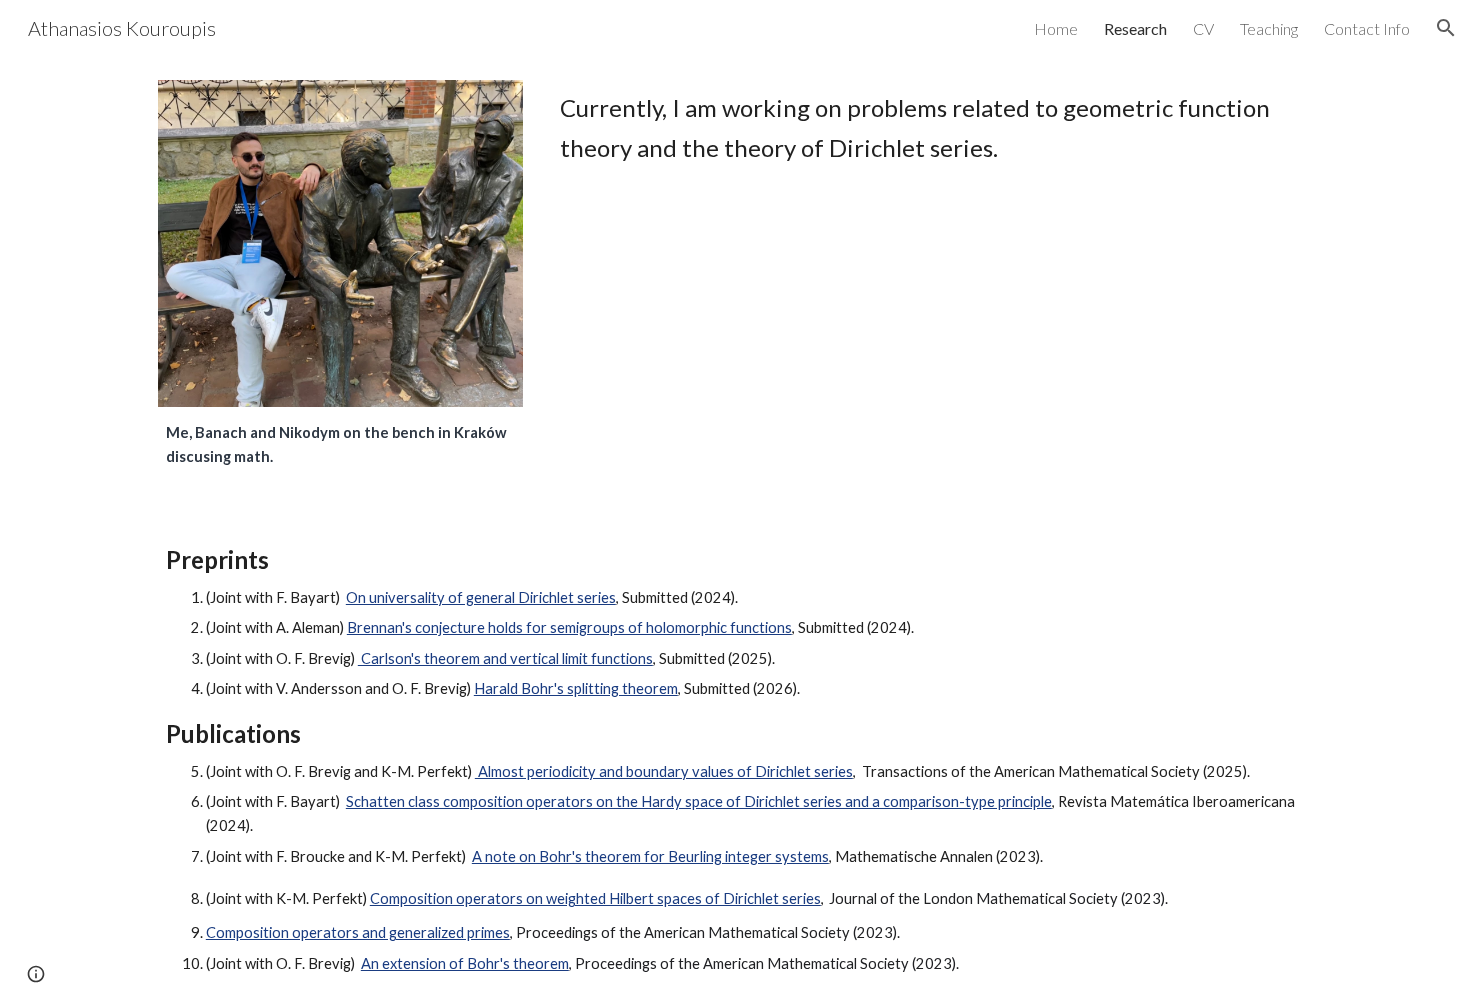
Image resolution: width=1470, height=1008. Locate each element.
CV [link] (1203, 28)
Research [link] (1135, 28)
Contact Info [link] (1367, 28)
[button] (1446, 28)
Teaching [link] (1269, 28)
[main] (340, 445)
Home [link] (1056, 28)
